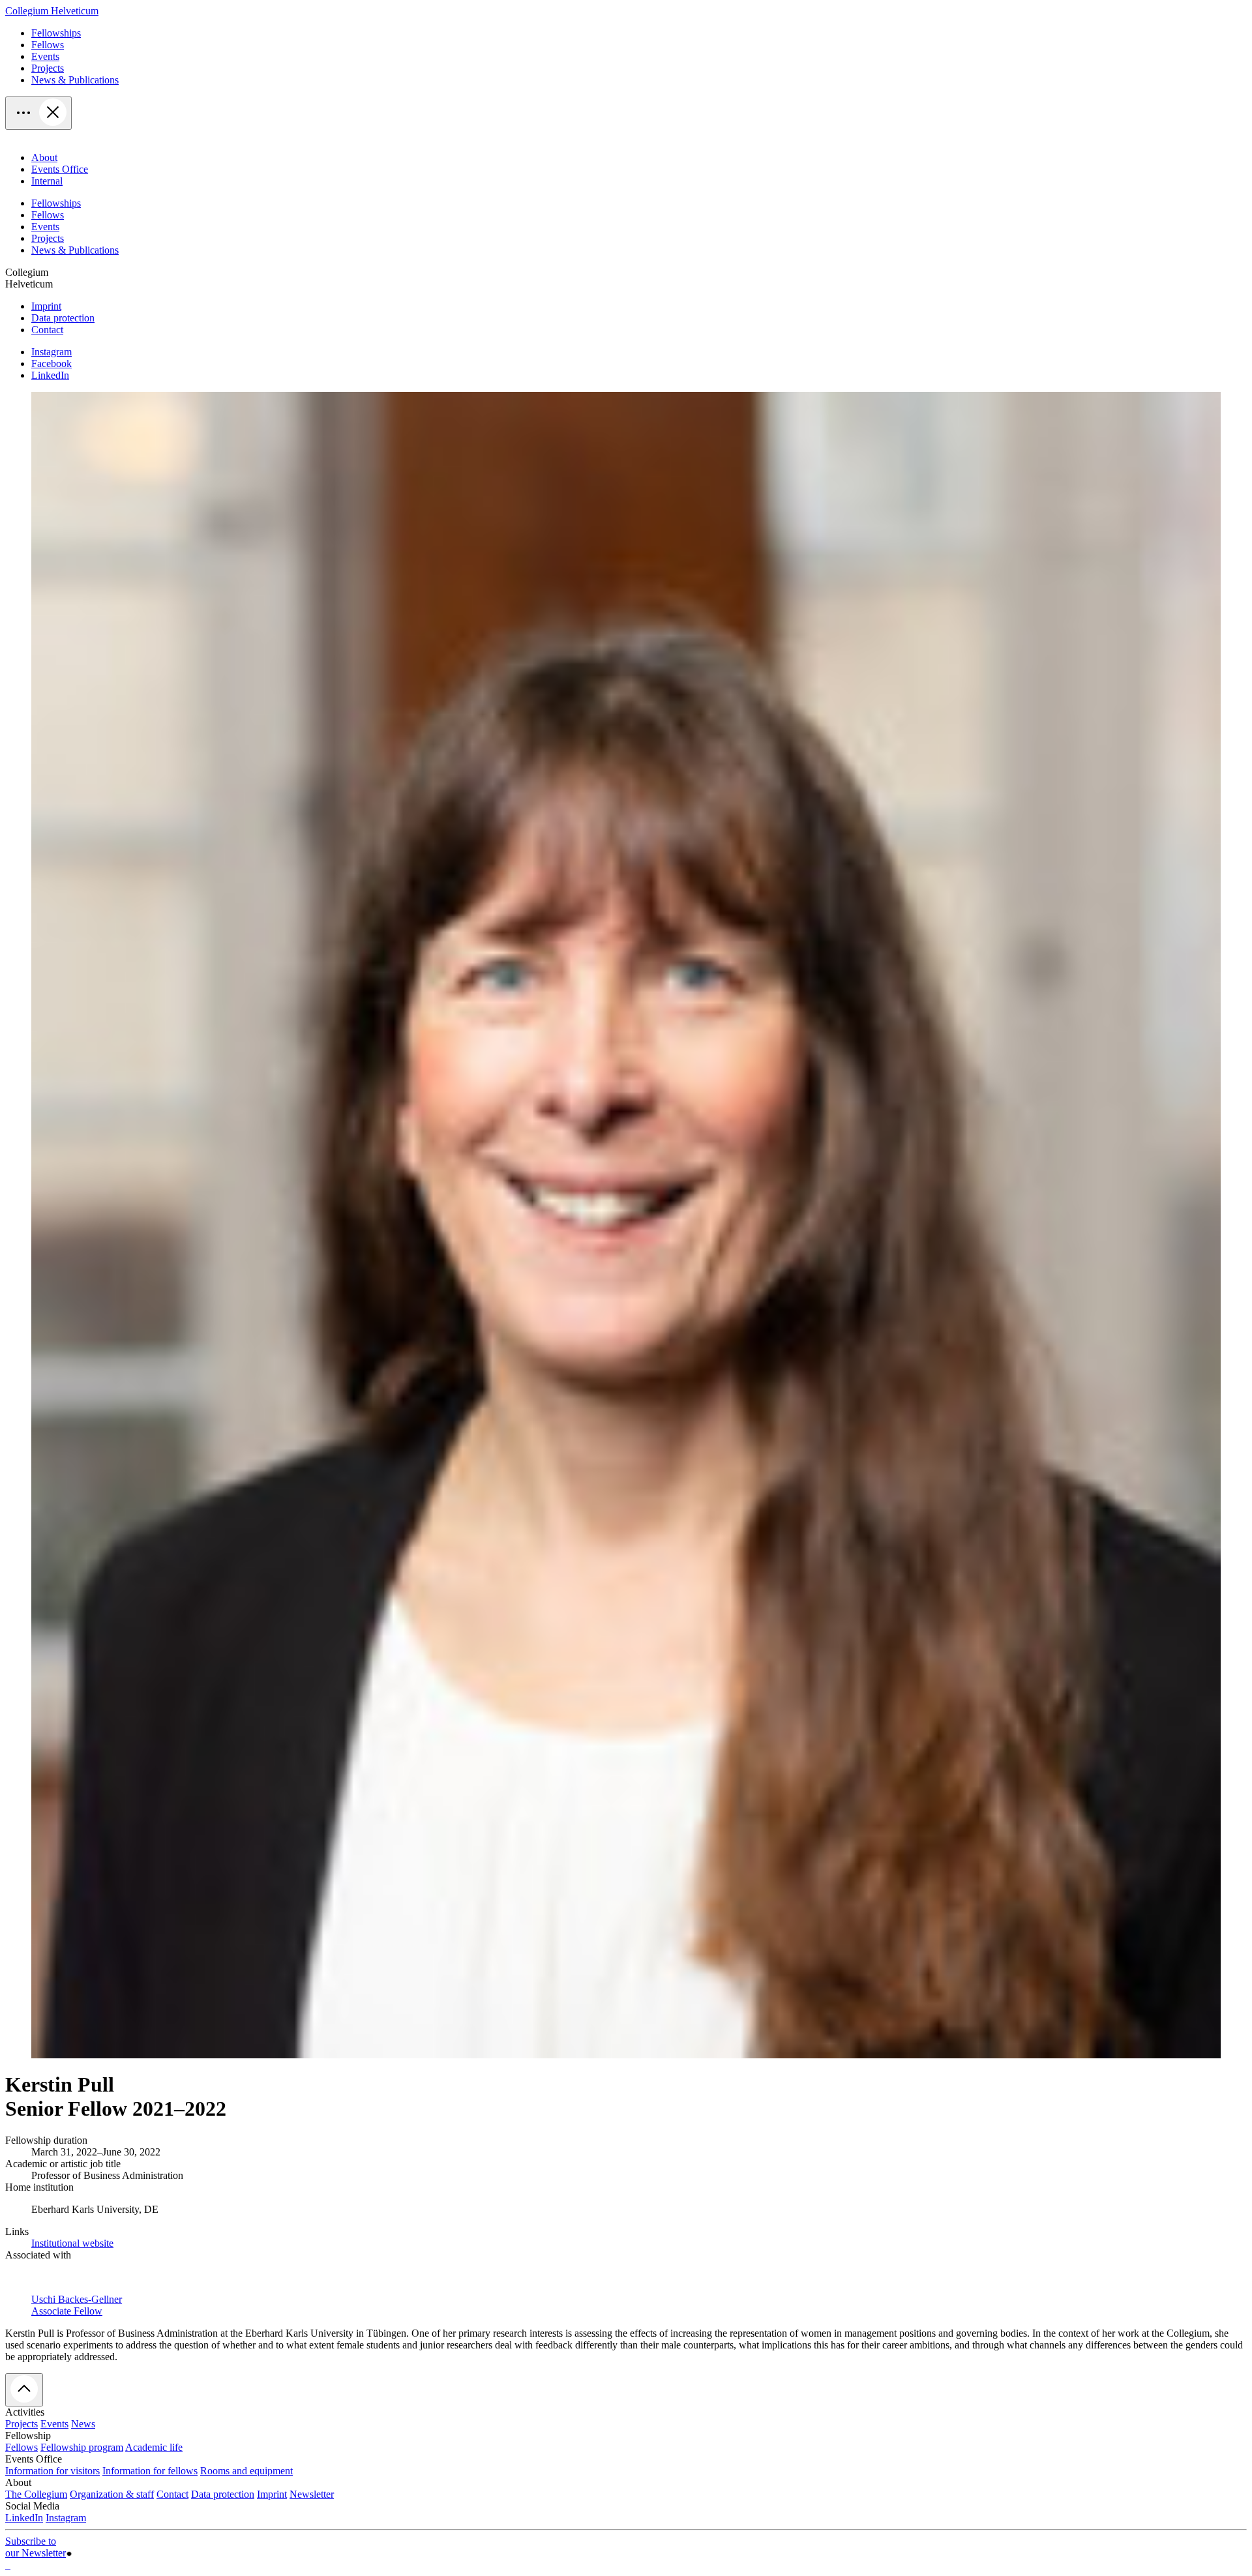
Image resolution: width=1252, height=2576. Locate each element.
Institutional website (72, 2243)
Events (54, 2424)
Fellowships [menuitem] (56, 33)
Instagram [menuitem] (52, 352)
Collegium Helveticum (52, 11)
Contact (172, 2494)
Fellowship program (82, 2447)
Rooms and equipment (246, 2471)
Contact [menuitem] (47, 330)
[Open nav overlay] (38, 113)
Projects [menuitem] (48, 68)
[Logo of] (7, 2565)
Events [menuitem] (45, 56)
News (83, 2424)
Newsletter (312, 2494)
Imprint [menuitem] (46, 306)
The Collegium (36, 2494)
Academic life (154, 2447)
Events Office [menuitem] (60, 169)
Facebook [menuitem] (52, 363)
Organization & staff (112, 2494)
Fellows (22, 2447)
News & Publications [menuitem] (75, 80)
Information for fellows (150, 2471)
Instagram (66, 2518)
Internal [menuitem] (47, 181)
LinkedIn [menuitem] (50, 375)
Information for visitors (52, 2471)
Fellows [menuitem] (48, 45)
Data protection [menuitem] (63, 318)
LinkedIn (24, 2518)
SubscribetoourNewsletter (36, 2547)
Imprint (272, 2494)
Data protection (223, 2494)
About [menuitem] (44, 157)
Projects (22, 2424)
